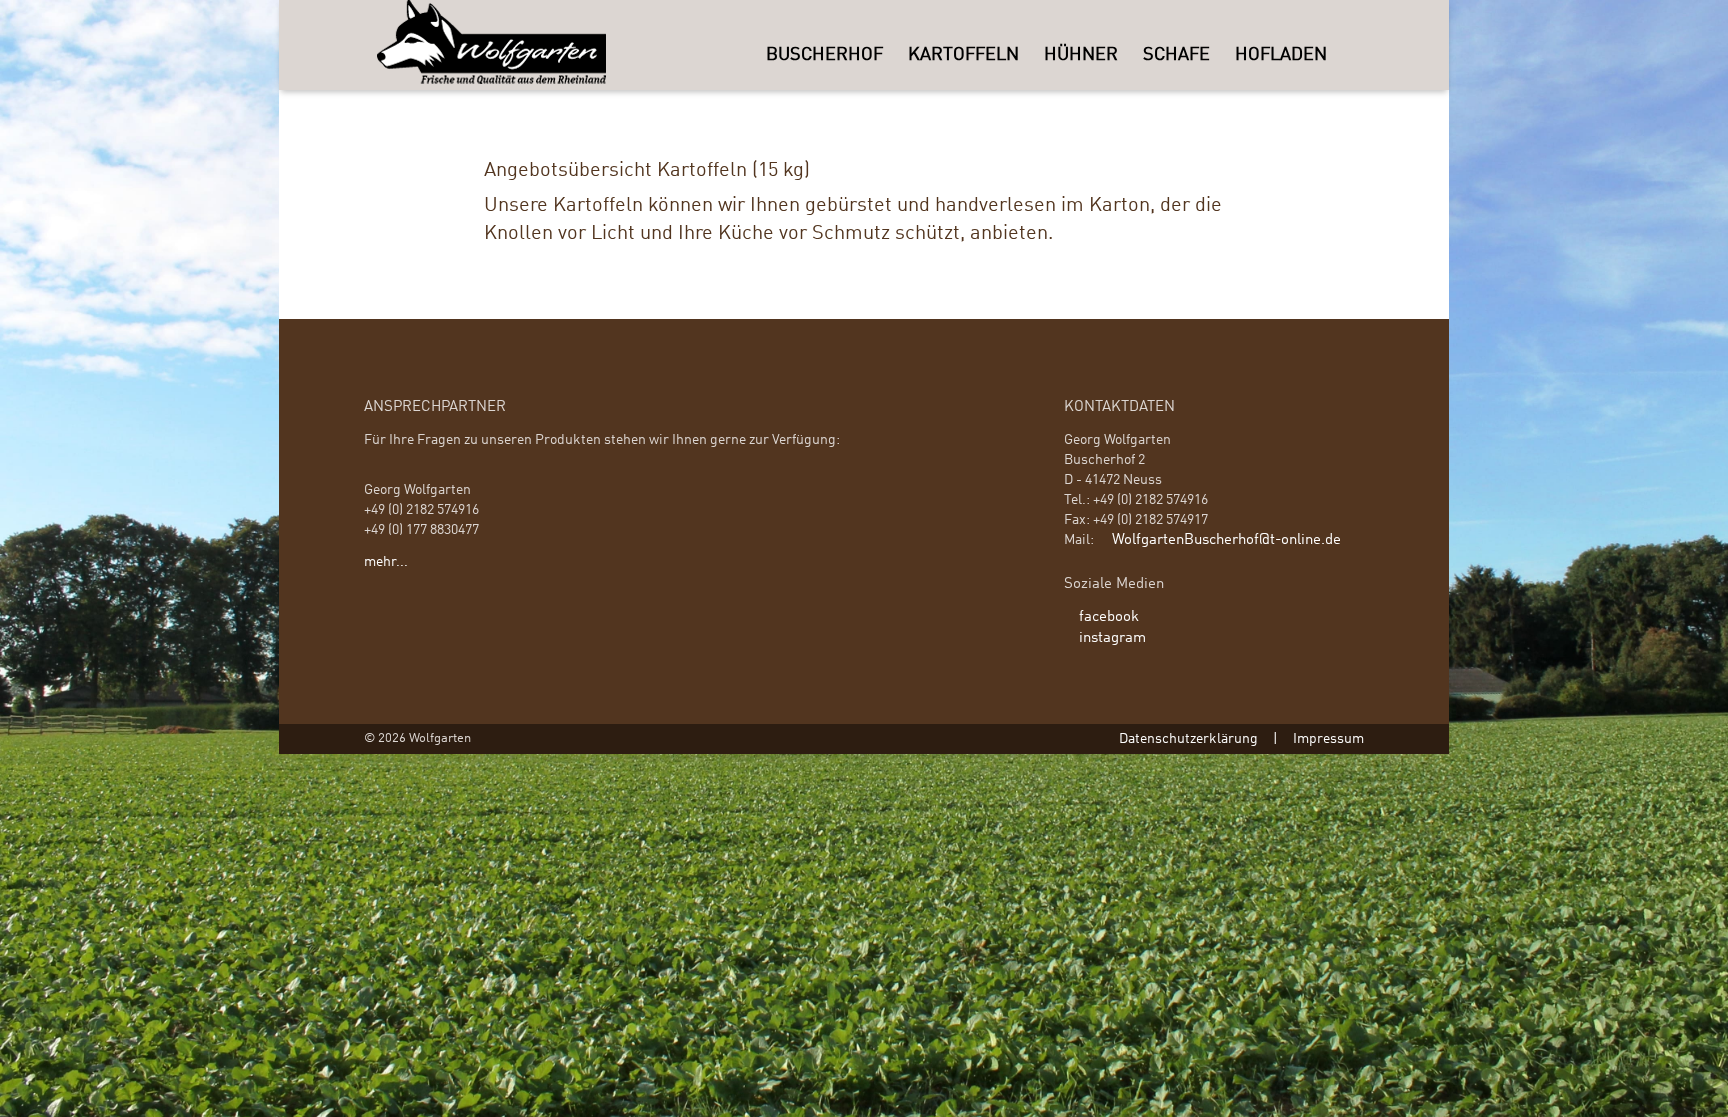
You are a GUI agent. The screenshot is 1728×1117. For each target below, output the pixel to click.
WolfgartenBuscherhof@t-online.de (1226, 540)
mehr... (386, 562)
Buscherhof (824, 55)
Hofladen (1281, 55)
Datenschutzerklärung (1188, 739)
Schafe (1176, 55)
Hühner (1081, 55)
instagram (1112, 638)
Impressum (1328, 739)
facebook (1109, 617)
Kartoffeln (963, 55)
